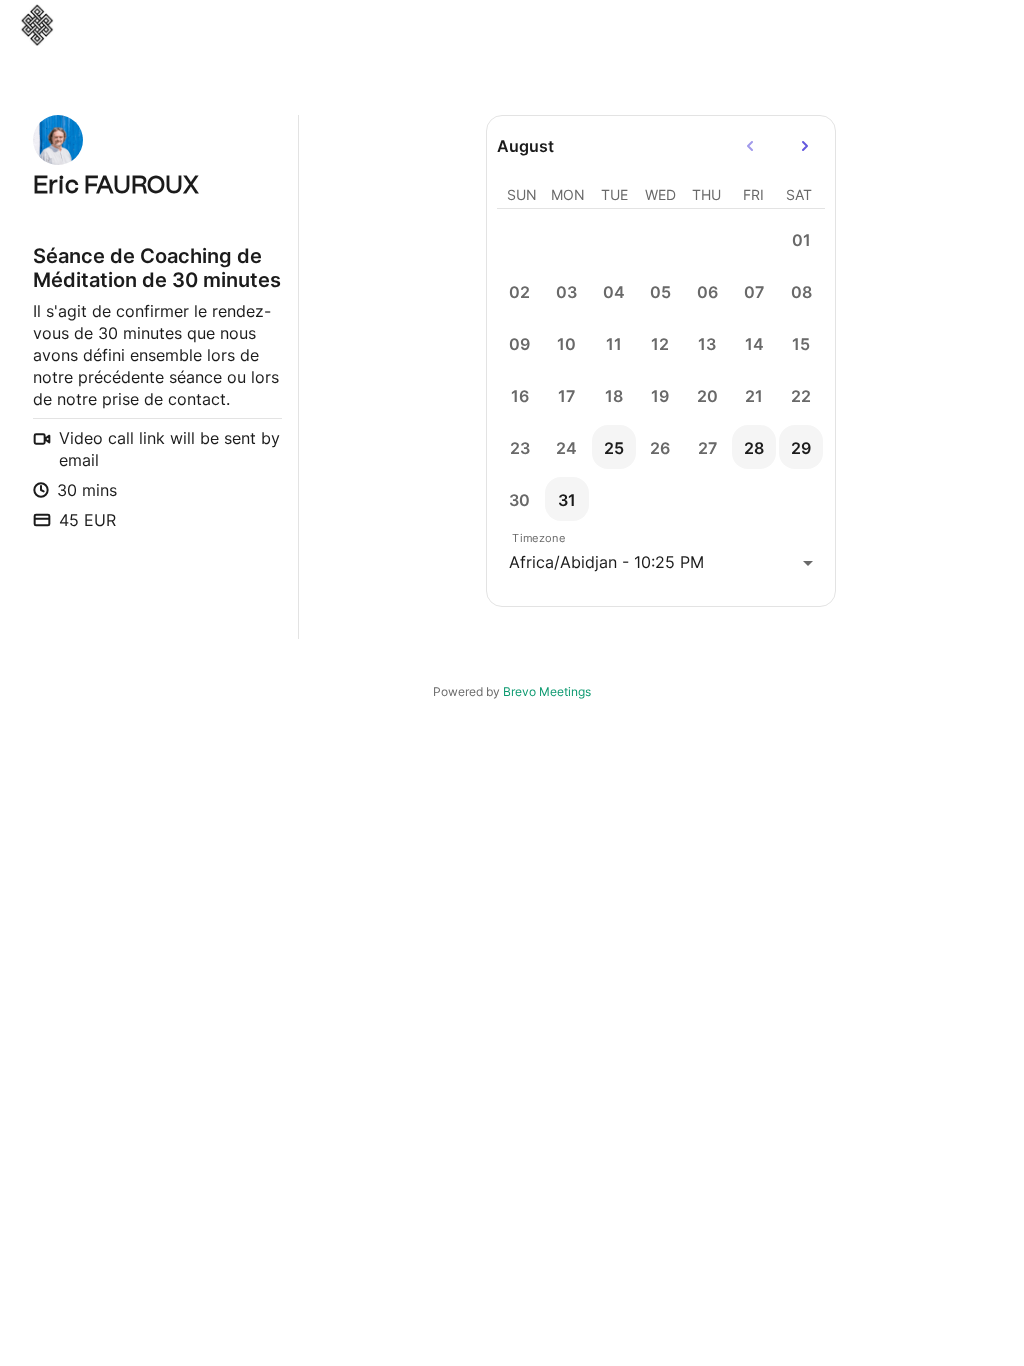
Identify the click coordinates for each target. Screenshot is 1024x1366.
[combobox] (661, 562)
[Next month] (805, 146)
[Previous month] (750, 146)
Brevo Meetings (547, 691)
